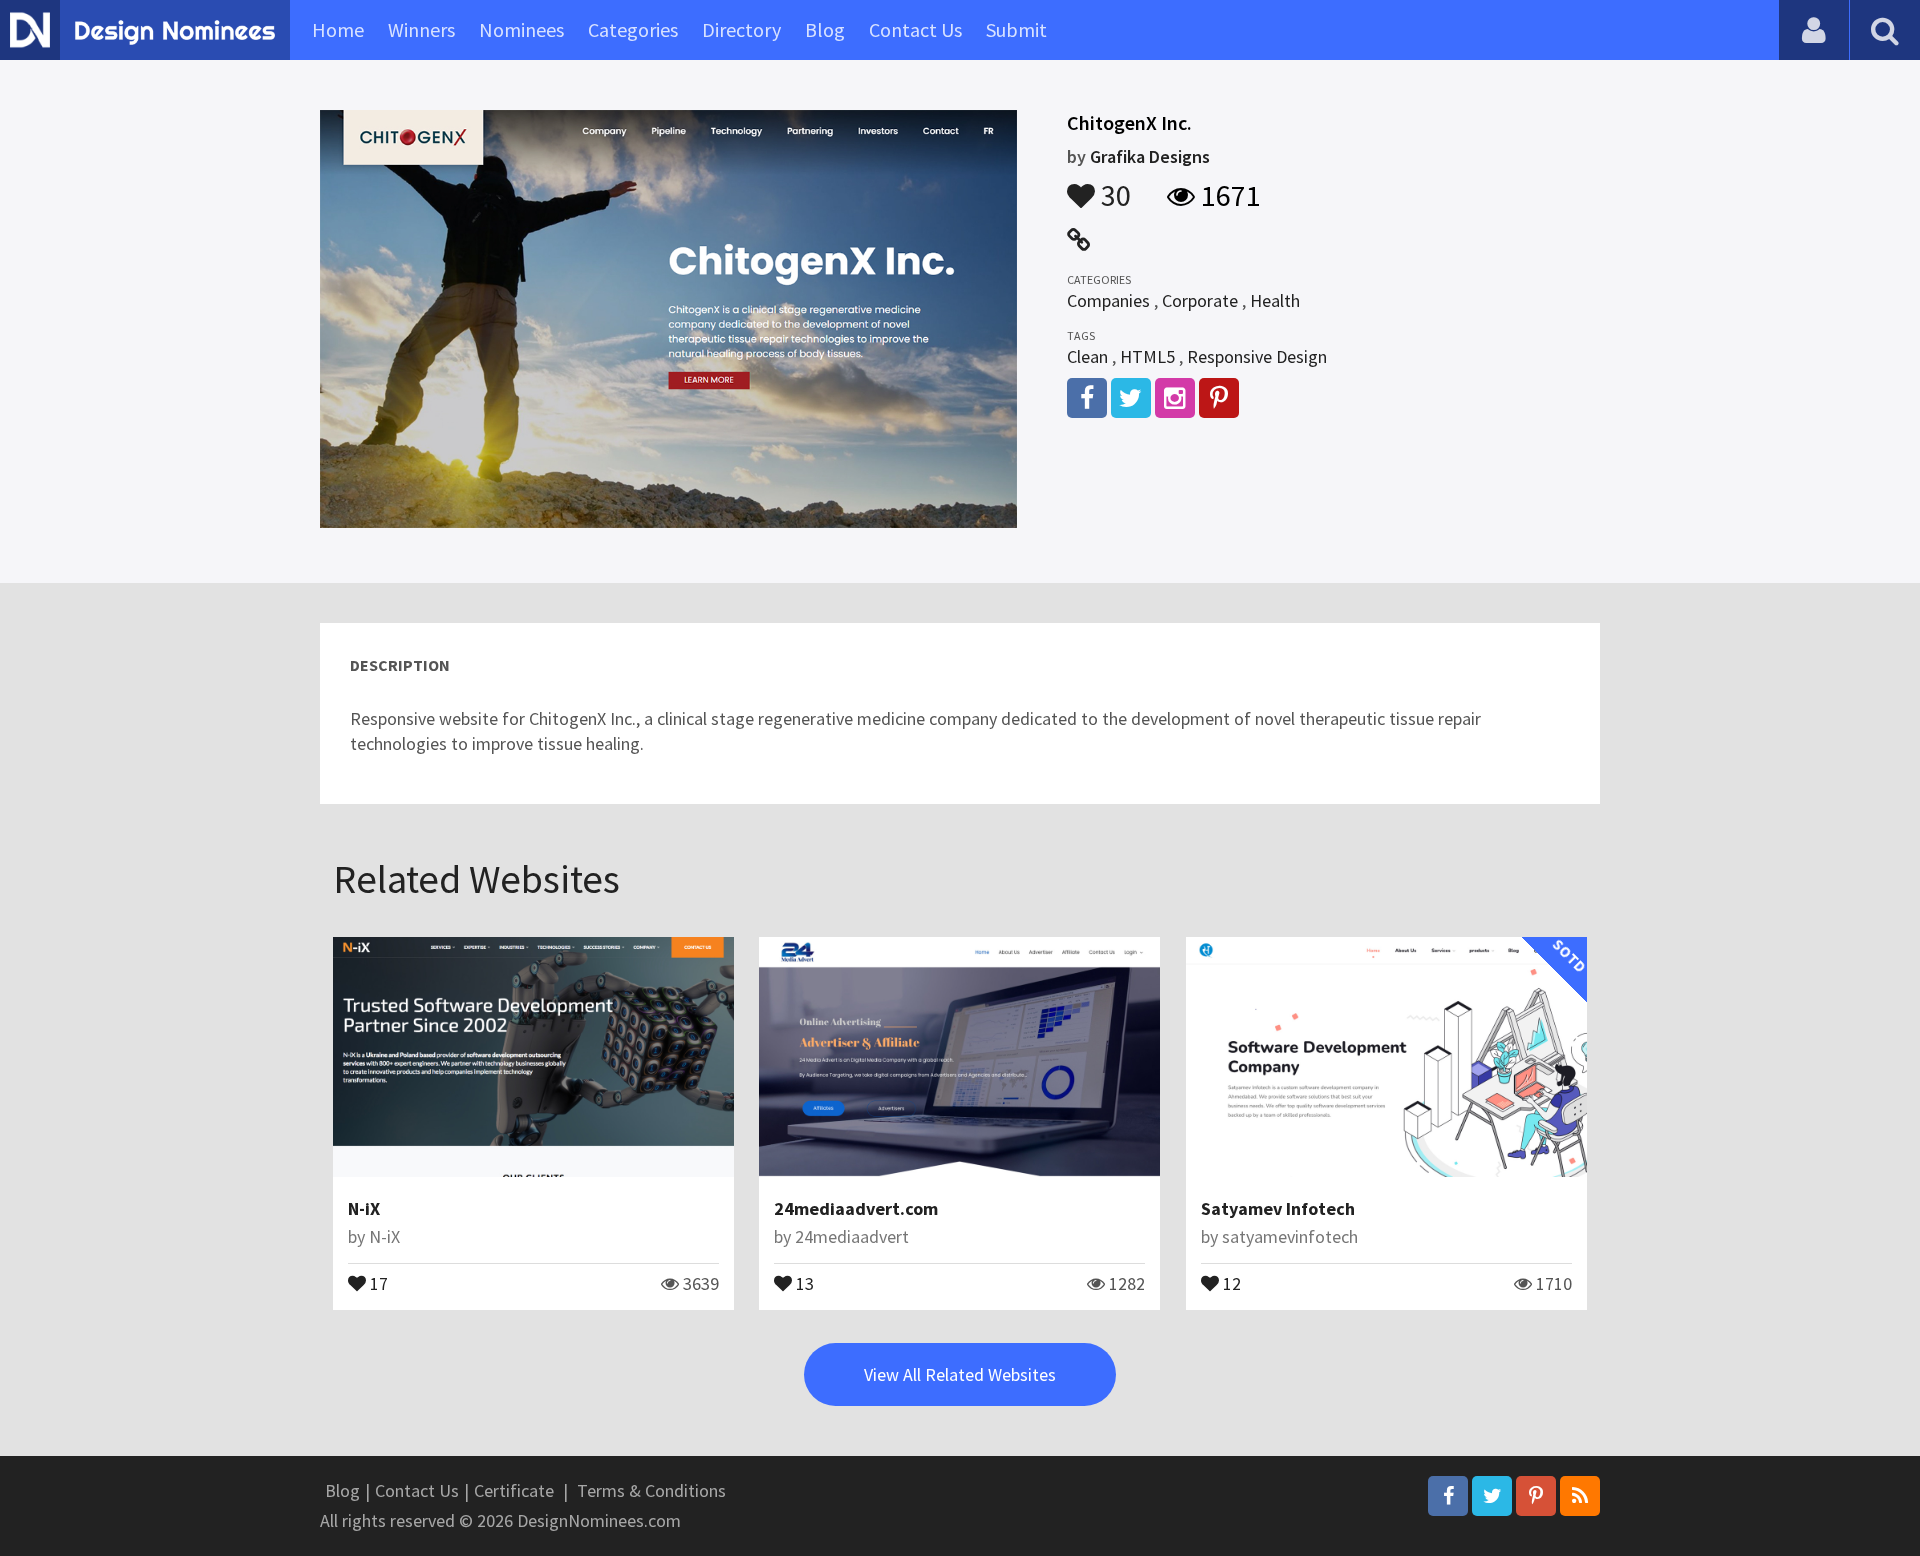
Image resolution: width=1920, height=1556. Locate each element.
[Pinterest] (1536, 1496)
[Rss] (1580, 1496)
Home (338, 29)
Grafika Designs (1150, 156)
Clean (1087, 356)
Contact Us (915, 29)
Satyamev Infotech (1278, 1208)
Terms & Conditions (651, 1490)
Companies (1108, 300)
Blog (825, 29)
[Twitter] (1492, 1496)
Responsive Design (1257, 356)
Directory (741, 29)
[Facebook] (1448, 1496)
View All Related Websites (960, 1374)
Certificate (514, 1490)
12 (1230, 1282)
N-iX (364, 1208)
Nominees (521, 29)
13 (803, 1282)
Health (1275, 300)
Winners (421, 29)
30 (1113, 186)
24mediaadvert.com (856, 1208)
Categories (633, 29)
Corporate (1200, 300)
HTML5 (1147, 356)
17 (377, 1282)
